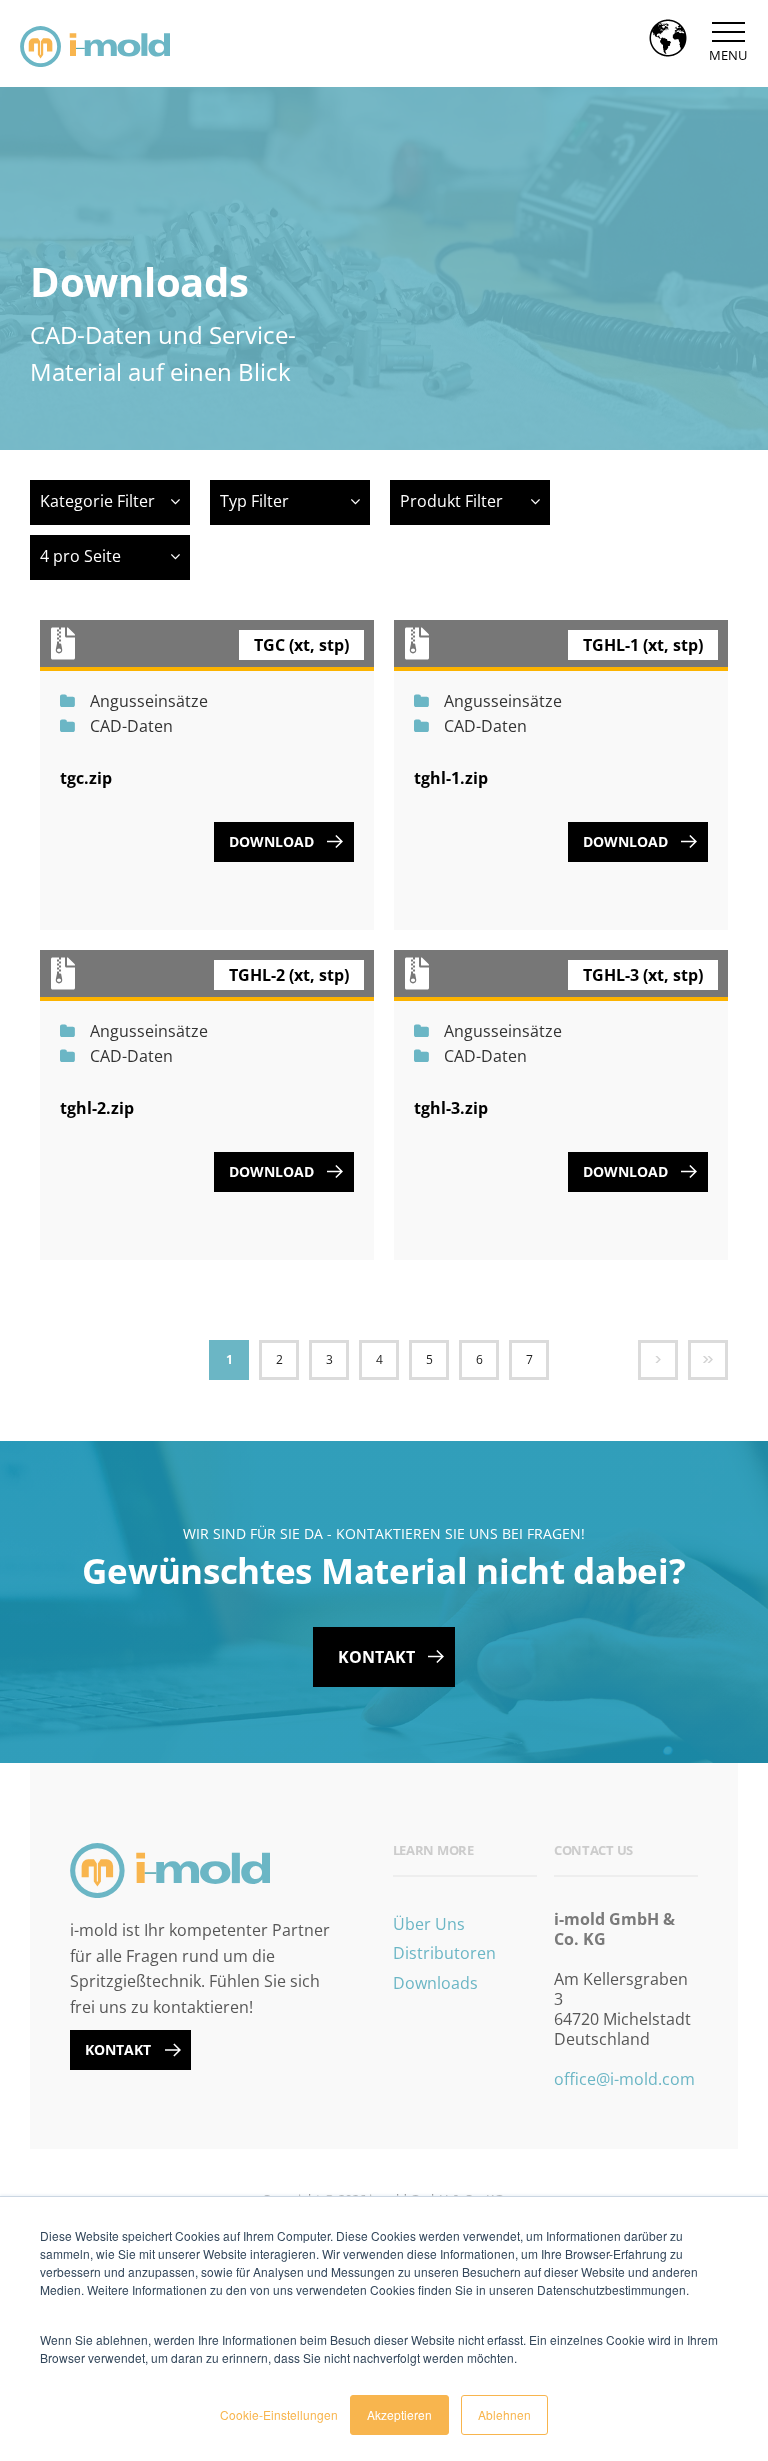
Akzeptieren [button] (399, 2414)
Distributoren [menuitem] (444, 1953)
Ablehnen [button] (504, 2414)
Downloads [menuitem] (435, 1983)
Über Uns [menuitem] (429, 1924)
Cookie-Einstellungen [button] (279, 2414)
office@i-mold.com (624, 2079)
